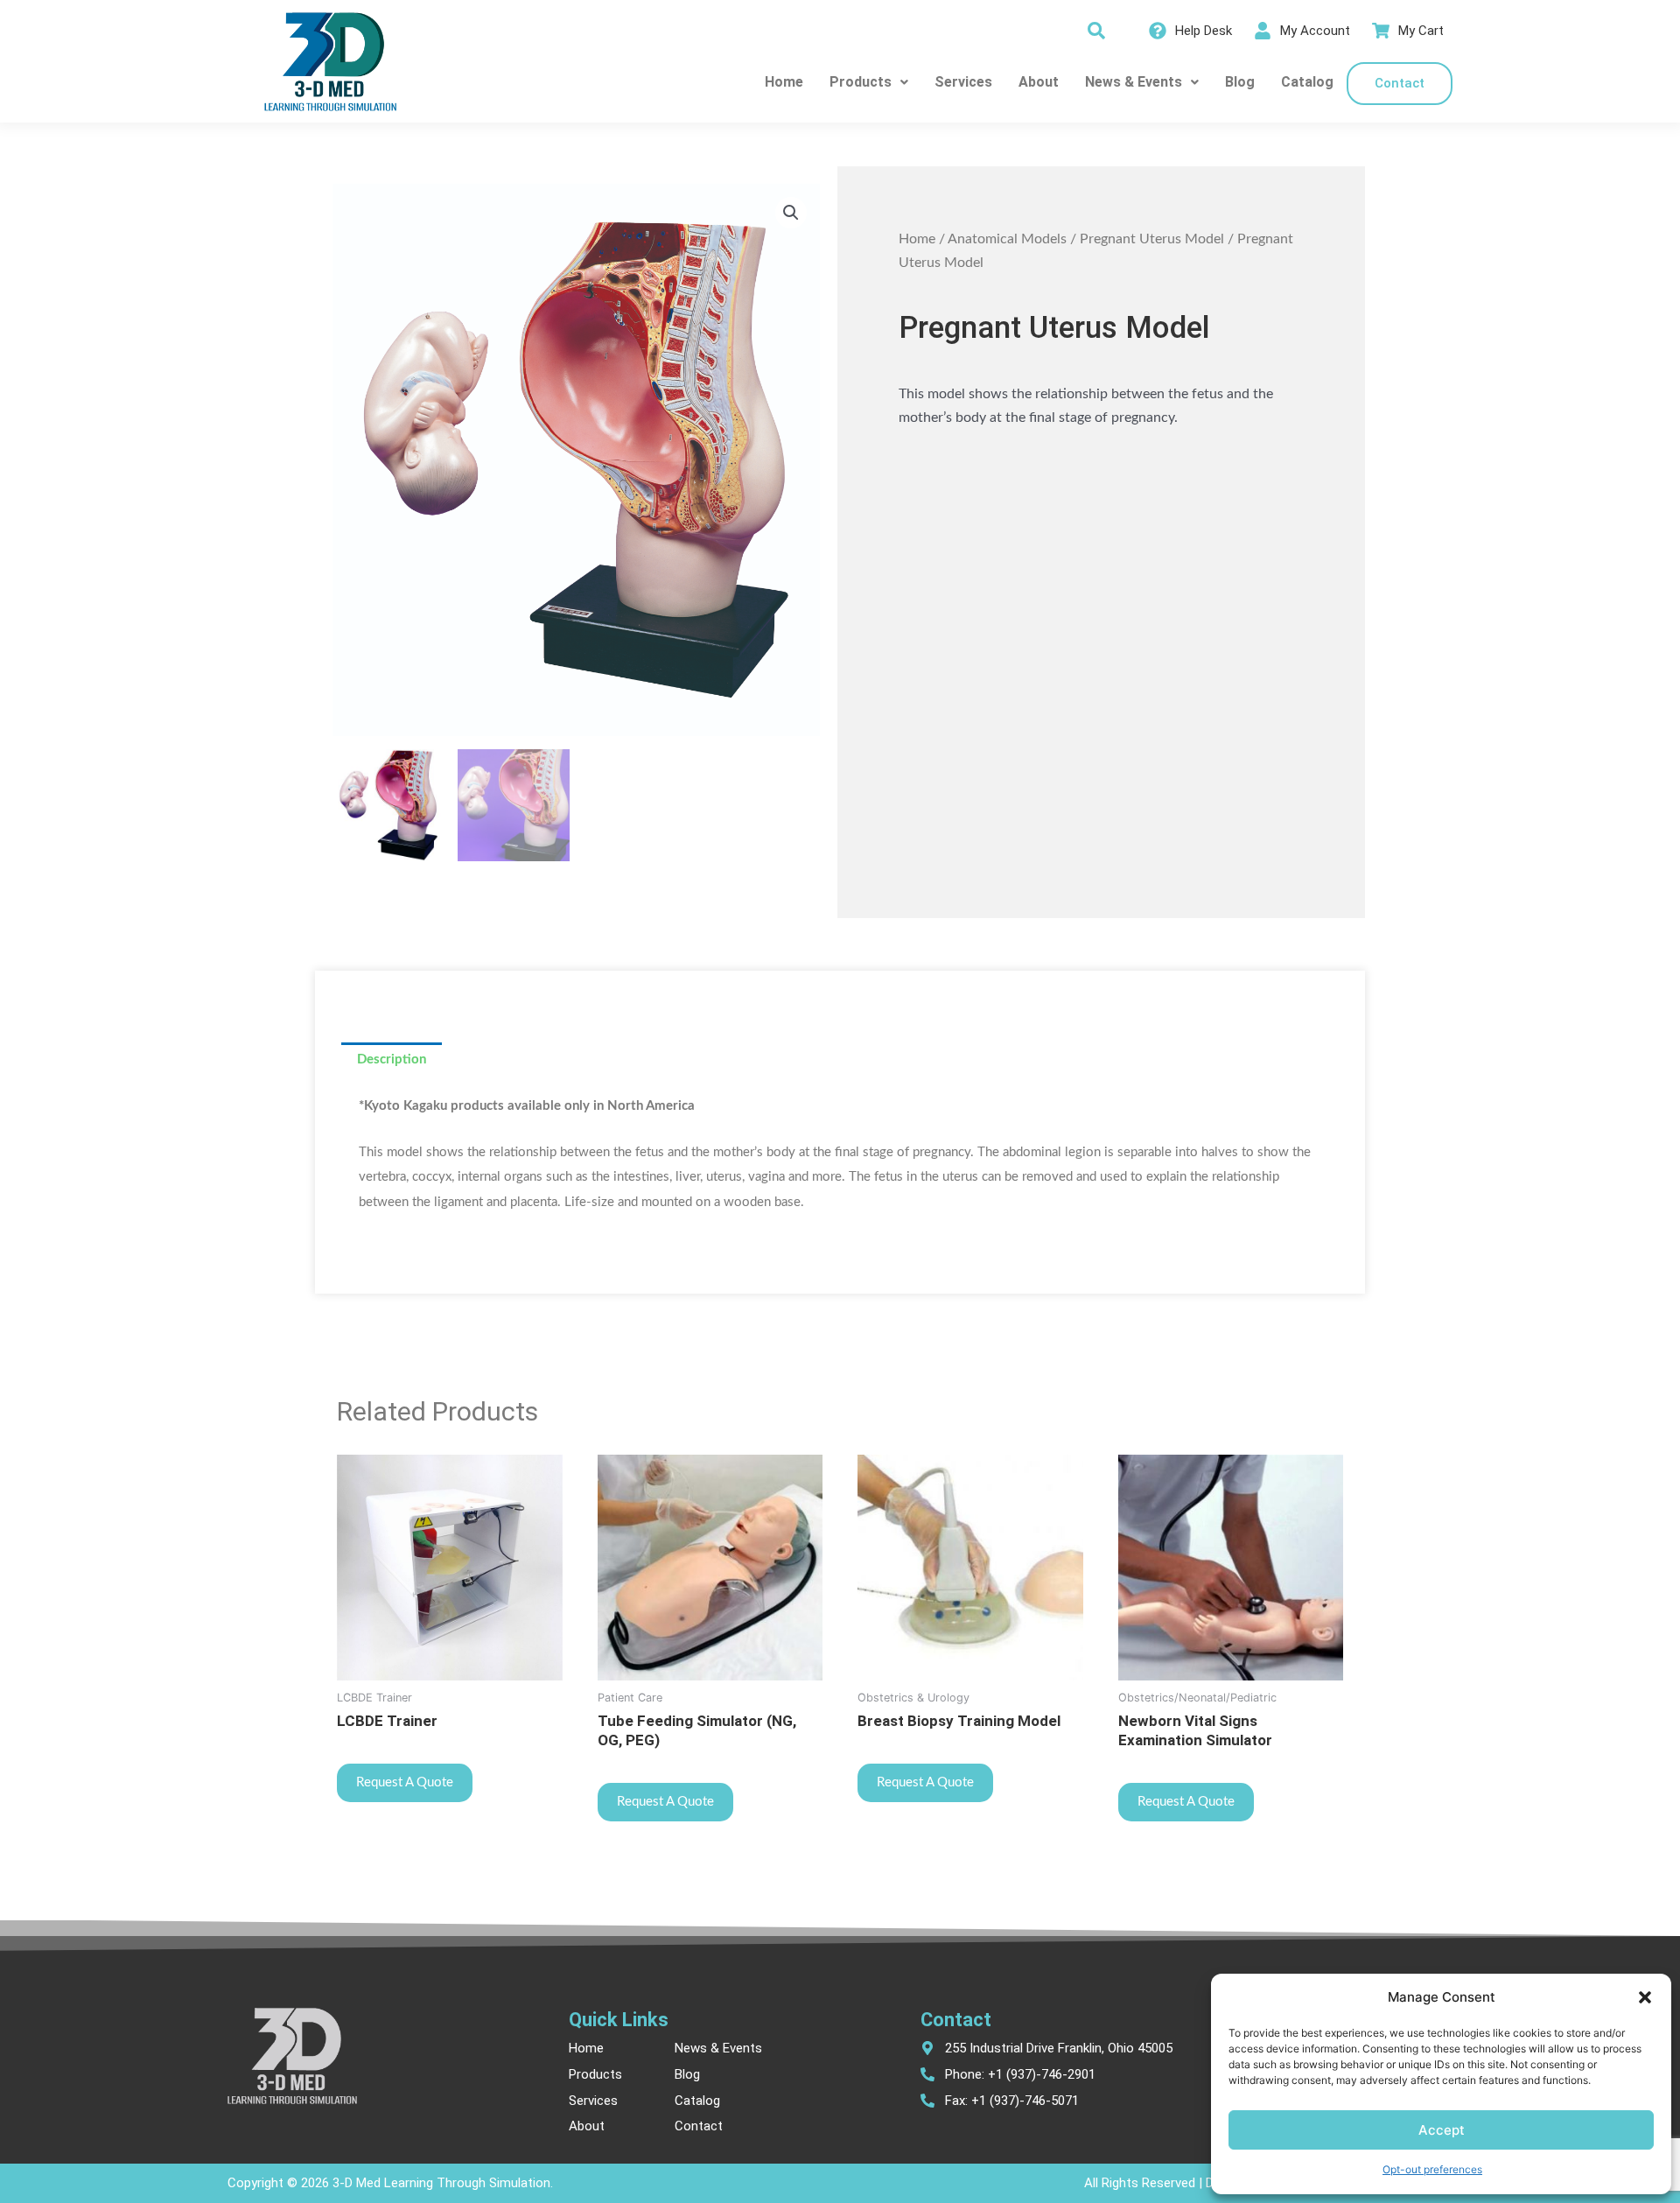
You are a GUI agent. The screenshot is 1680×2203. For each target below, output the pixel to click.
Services (963, 82)
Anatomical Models (1007, 239)
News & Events (1134, 82)
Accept (1442, 2130)
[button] (1645, 1997)
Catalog (1307, 82)
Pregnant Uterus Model (1152, 239)
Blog (1240, 82)
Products (861, 82)
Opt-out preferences (1432, 2169)
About (1039, 82)
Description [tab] (392, 1059)
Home (784, 82)
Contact (1400, 83)
